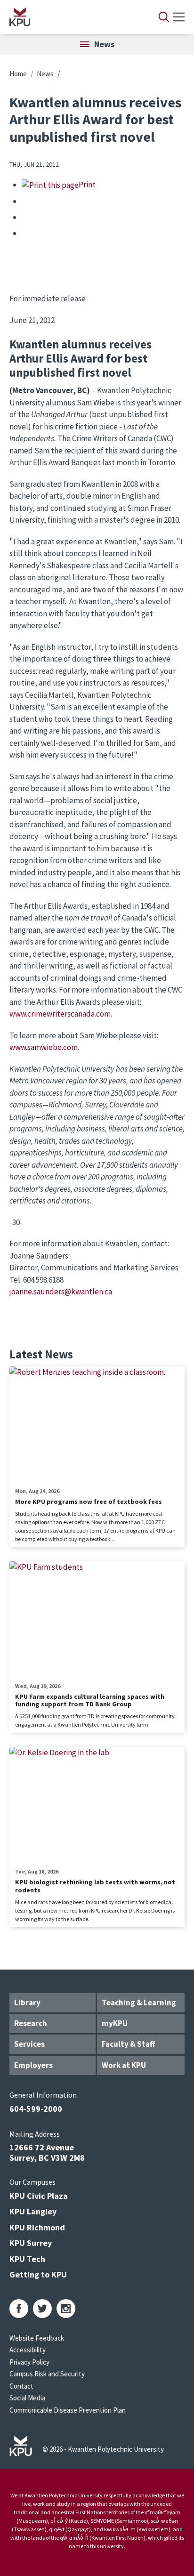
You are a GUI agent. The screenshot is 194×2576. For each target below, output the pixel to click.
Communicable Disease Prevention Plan (68, 2410)
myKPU (115, 2023)
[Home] (72, 17)
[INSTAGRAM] (66, 2309)
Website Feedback (37, 2338)
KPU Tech (27, 2259)
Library (27, 2003)
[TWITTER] (42, 2309)
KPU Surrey (31, 2243)
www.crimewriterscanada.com (60, 1014)
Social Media (27, 2398)
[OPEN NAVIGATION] (179, 17)
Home (18, 74)
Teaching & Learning (139, 2003)
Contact (21, 2386)
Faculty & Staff (128, 2044)
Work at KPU (124, 2065)
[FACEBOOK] (19, 2309)
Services (29, 2044)
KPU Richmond (37, 2227)
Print (87, 185)
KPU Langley (33, 2211)
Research (31, 2023)
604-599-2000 (36, 2109)
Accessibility (28, 2350)
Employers (33, 2065)
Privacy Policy (29, 2362)
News (45, 74)
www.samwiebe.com (44, 1047)
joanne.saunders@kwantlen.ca (61, 1292)
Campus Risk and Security (47, 2374)
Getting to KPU (38, 2274)
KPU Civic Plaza (39, 2196)
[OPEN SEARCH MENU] (164, 17)
